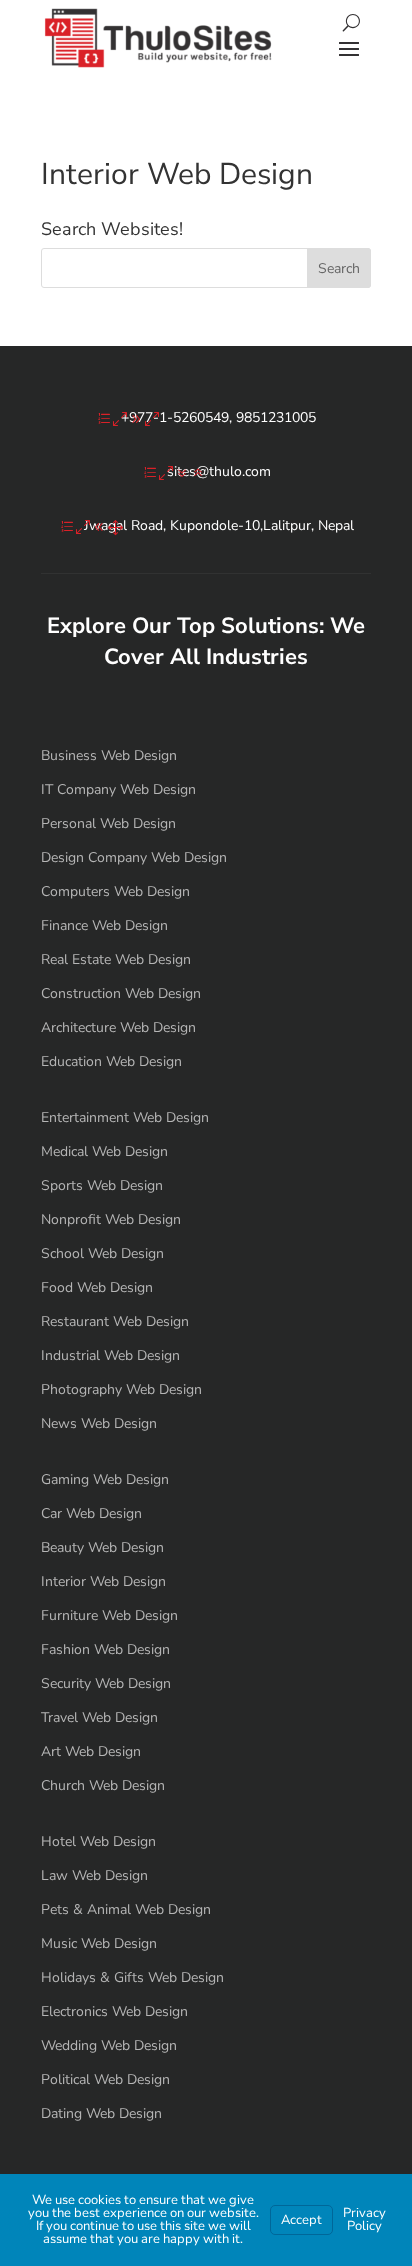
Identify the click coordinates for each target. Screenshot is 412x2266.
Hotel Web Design (98, 1841)
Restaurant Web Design (115, 1321)
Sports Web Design (102, 1185)
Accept (301, 2220)
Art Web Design (91, 1751)
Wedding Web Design (109, 2045)
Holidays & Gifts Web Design (132, 1977)
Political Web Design (105, 2079)
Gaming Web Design (105, 1479)
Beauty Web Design (102, 1547)
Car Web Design (91, 1513)
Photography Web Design (121, 1389)
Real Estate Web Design (116, 959)
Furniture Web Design (109, 1615)
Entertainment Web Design (125, 1117)
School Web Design (102, 1253)
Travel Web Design (99, 1717)
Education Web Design (111, 1061)
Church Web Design (103, 1785)
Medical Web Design (104, 1151)
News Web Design (99, 1423)
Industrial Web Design (110, 1355)
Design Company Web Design (134, 857)
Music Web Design (99, 1943)
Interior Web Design (103, 1581)
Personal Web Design (108, 823)
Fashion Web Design (105, 1649)
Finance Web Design (104, 925)
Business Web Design (109, 755)
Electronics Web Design (114, 2011)
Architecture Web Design (118, 1027)
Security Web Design (106, 1683)
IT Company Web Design (118, 789)
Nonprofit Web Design (111, 1219)
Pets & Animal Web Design (126, 1909)
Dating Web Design (101, 2113)
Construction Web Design (121, 993)
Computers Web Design (115, 891)
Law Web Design (94, 1875)
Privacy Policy (364, 2219)
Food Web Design (97, 1287)
